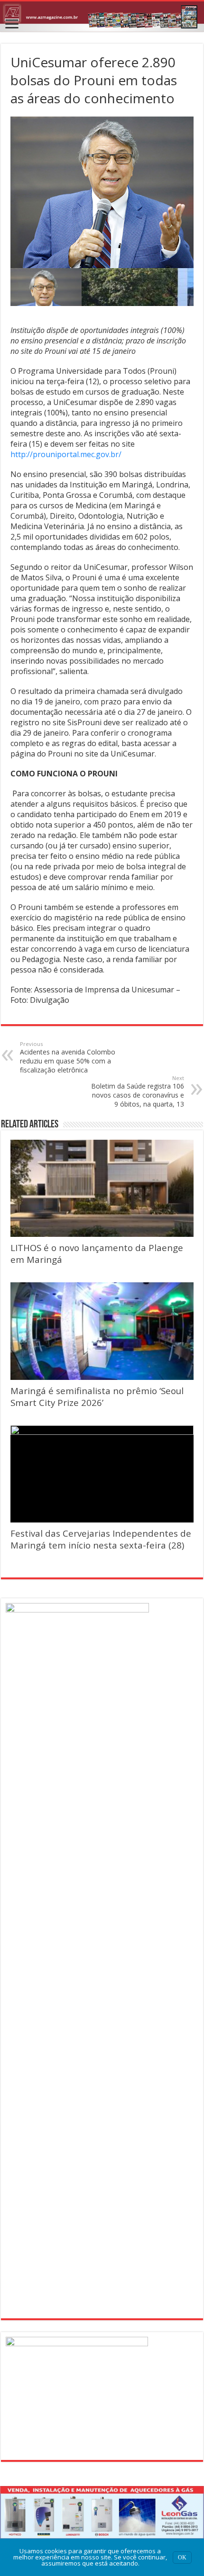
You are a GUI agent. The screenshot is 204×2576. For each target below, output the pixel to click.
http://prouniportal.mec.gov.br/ (66, 454)
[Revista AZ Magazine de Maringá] (102, 17)
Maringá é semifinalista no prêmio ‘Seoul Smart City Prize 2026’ (97, 1396)
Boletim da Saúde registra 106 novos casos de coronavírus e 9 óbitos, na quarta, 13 (138, 1091)
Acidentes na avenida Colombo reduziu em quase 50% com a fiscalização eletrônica (68, 1057)
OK (182, 2558)
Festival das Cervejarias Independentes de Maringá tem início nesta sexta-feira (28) (101, 1539)
